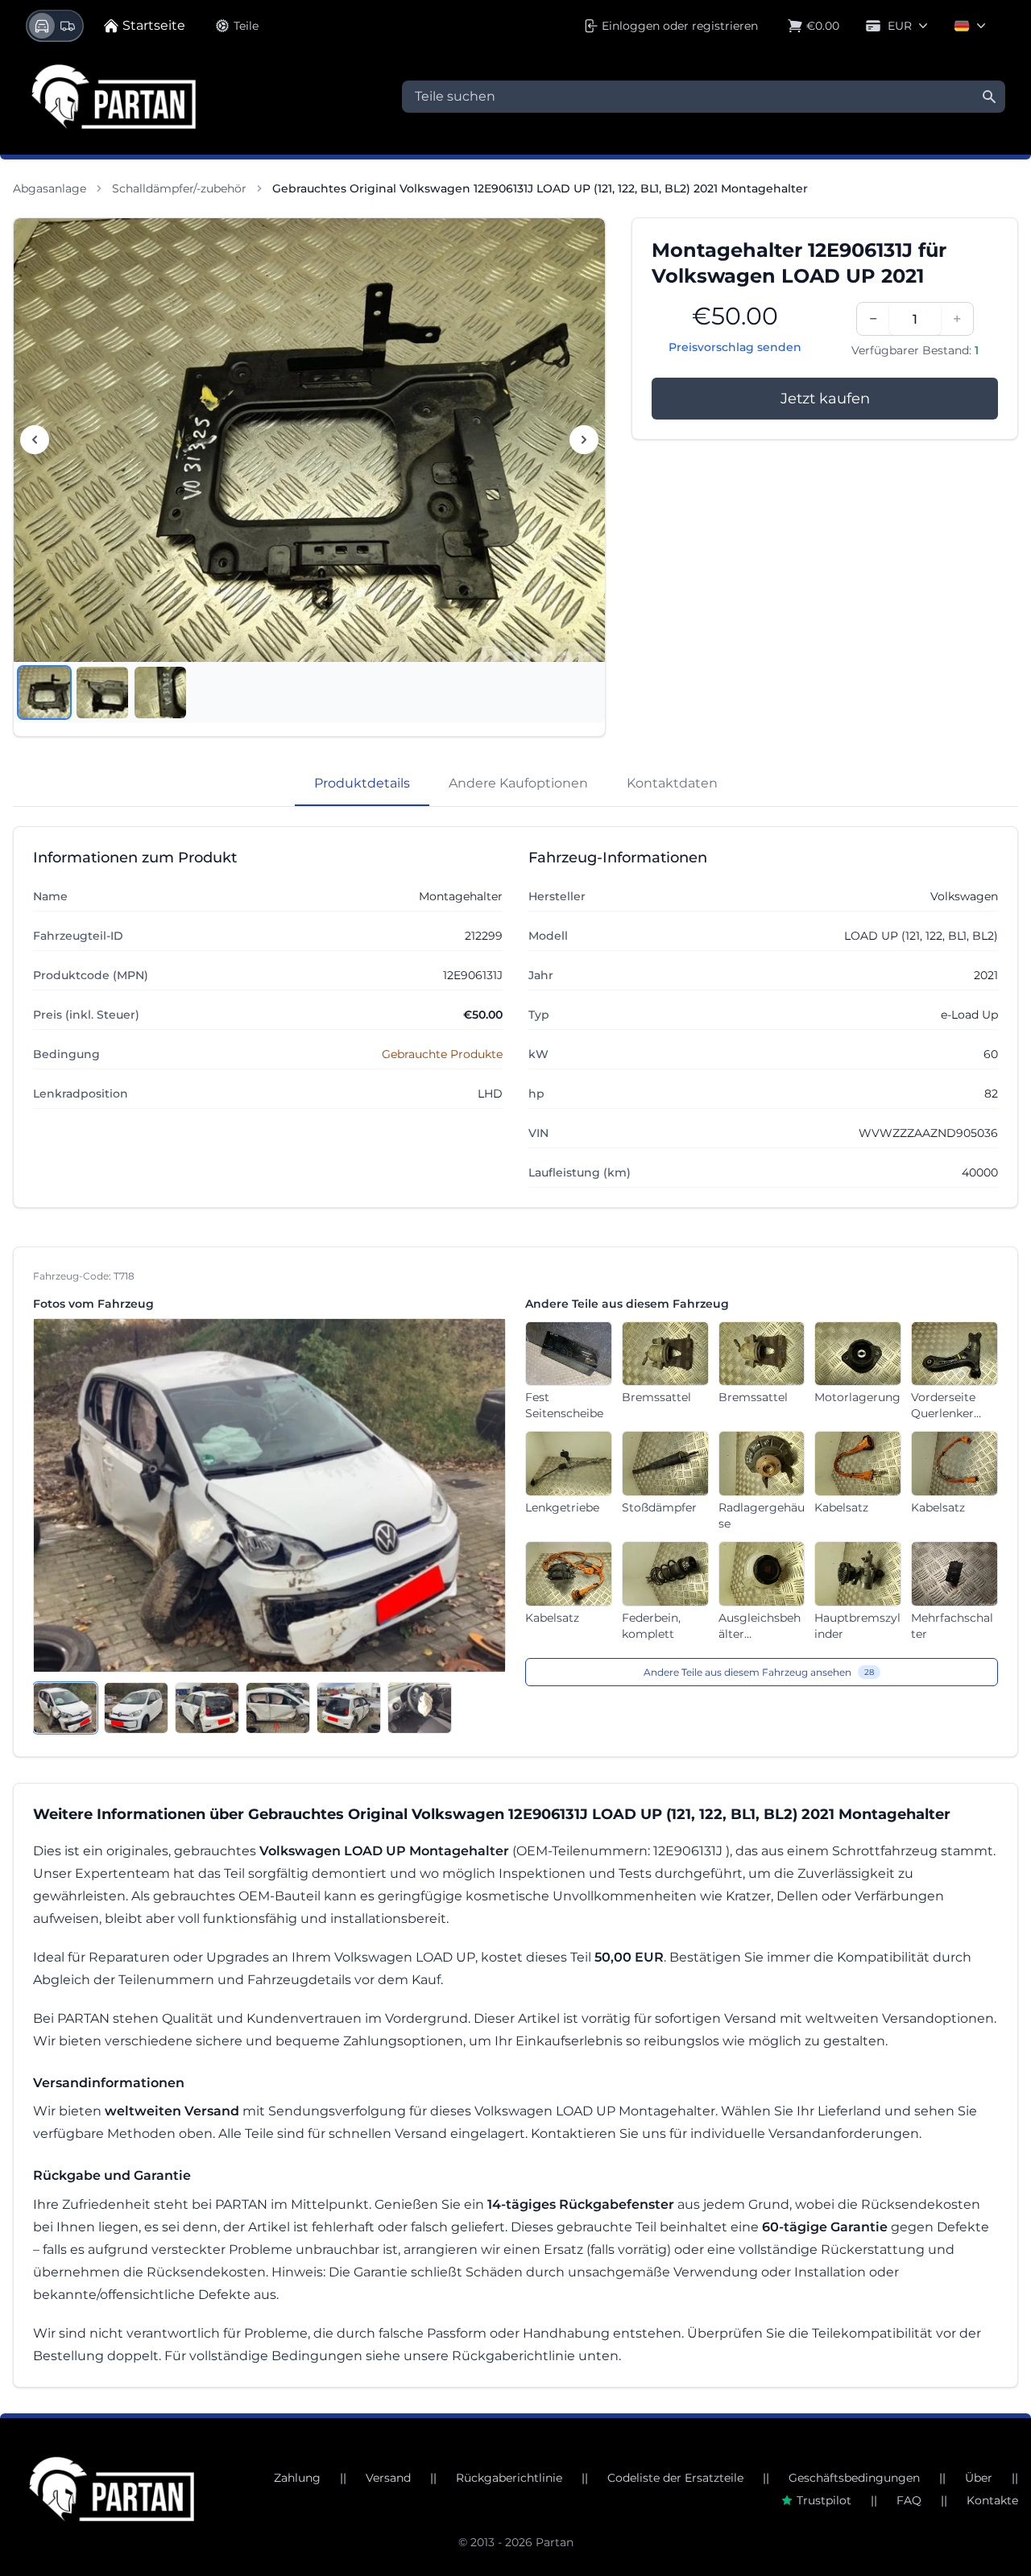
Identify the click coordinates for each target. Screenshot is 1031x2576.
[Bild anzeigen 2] (102, 693)
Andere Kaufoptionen (518, 783)
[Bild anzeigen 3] (160, 693)
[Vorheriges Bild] (35, 440)
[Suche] (989, 97)
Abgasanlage (50, 188)
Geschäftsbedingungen (854, 2478)
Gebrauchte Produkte (442, 1054)
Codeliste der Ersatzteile (675, 2478)
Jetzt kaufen (825, 399)
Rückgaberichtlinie (509, 2478)
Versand (388, 2478)
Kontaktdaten (672, 783)
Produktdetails (362, 783)
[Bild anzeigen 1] (44, 693)
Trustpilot (824, 2500)
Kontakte (992, 2500)
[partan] (112, 2489)
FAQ (909, 2500)
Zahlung (297, 2478)
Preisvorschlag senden (735, 347)
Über (979, 2478)
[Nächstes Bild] (584, 440)
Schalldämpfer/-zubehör (179, 188)
